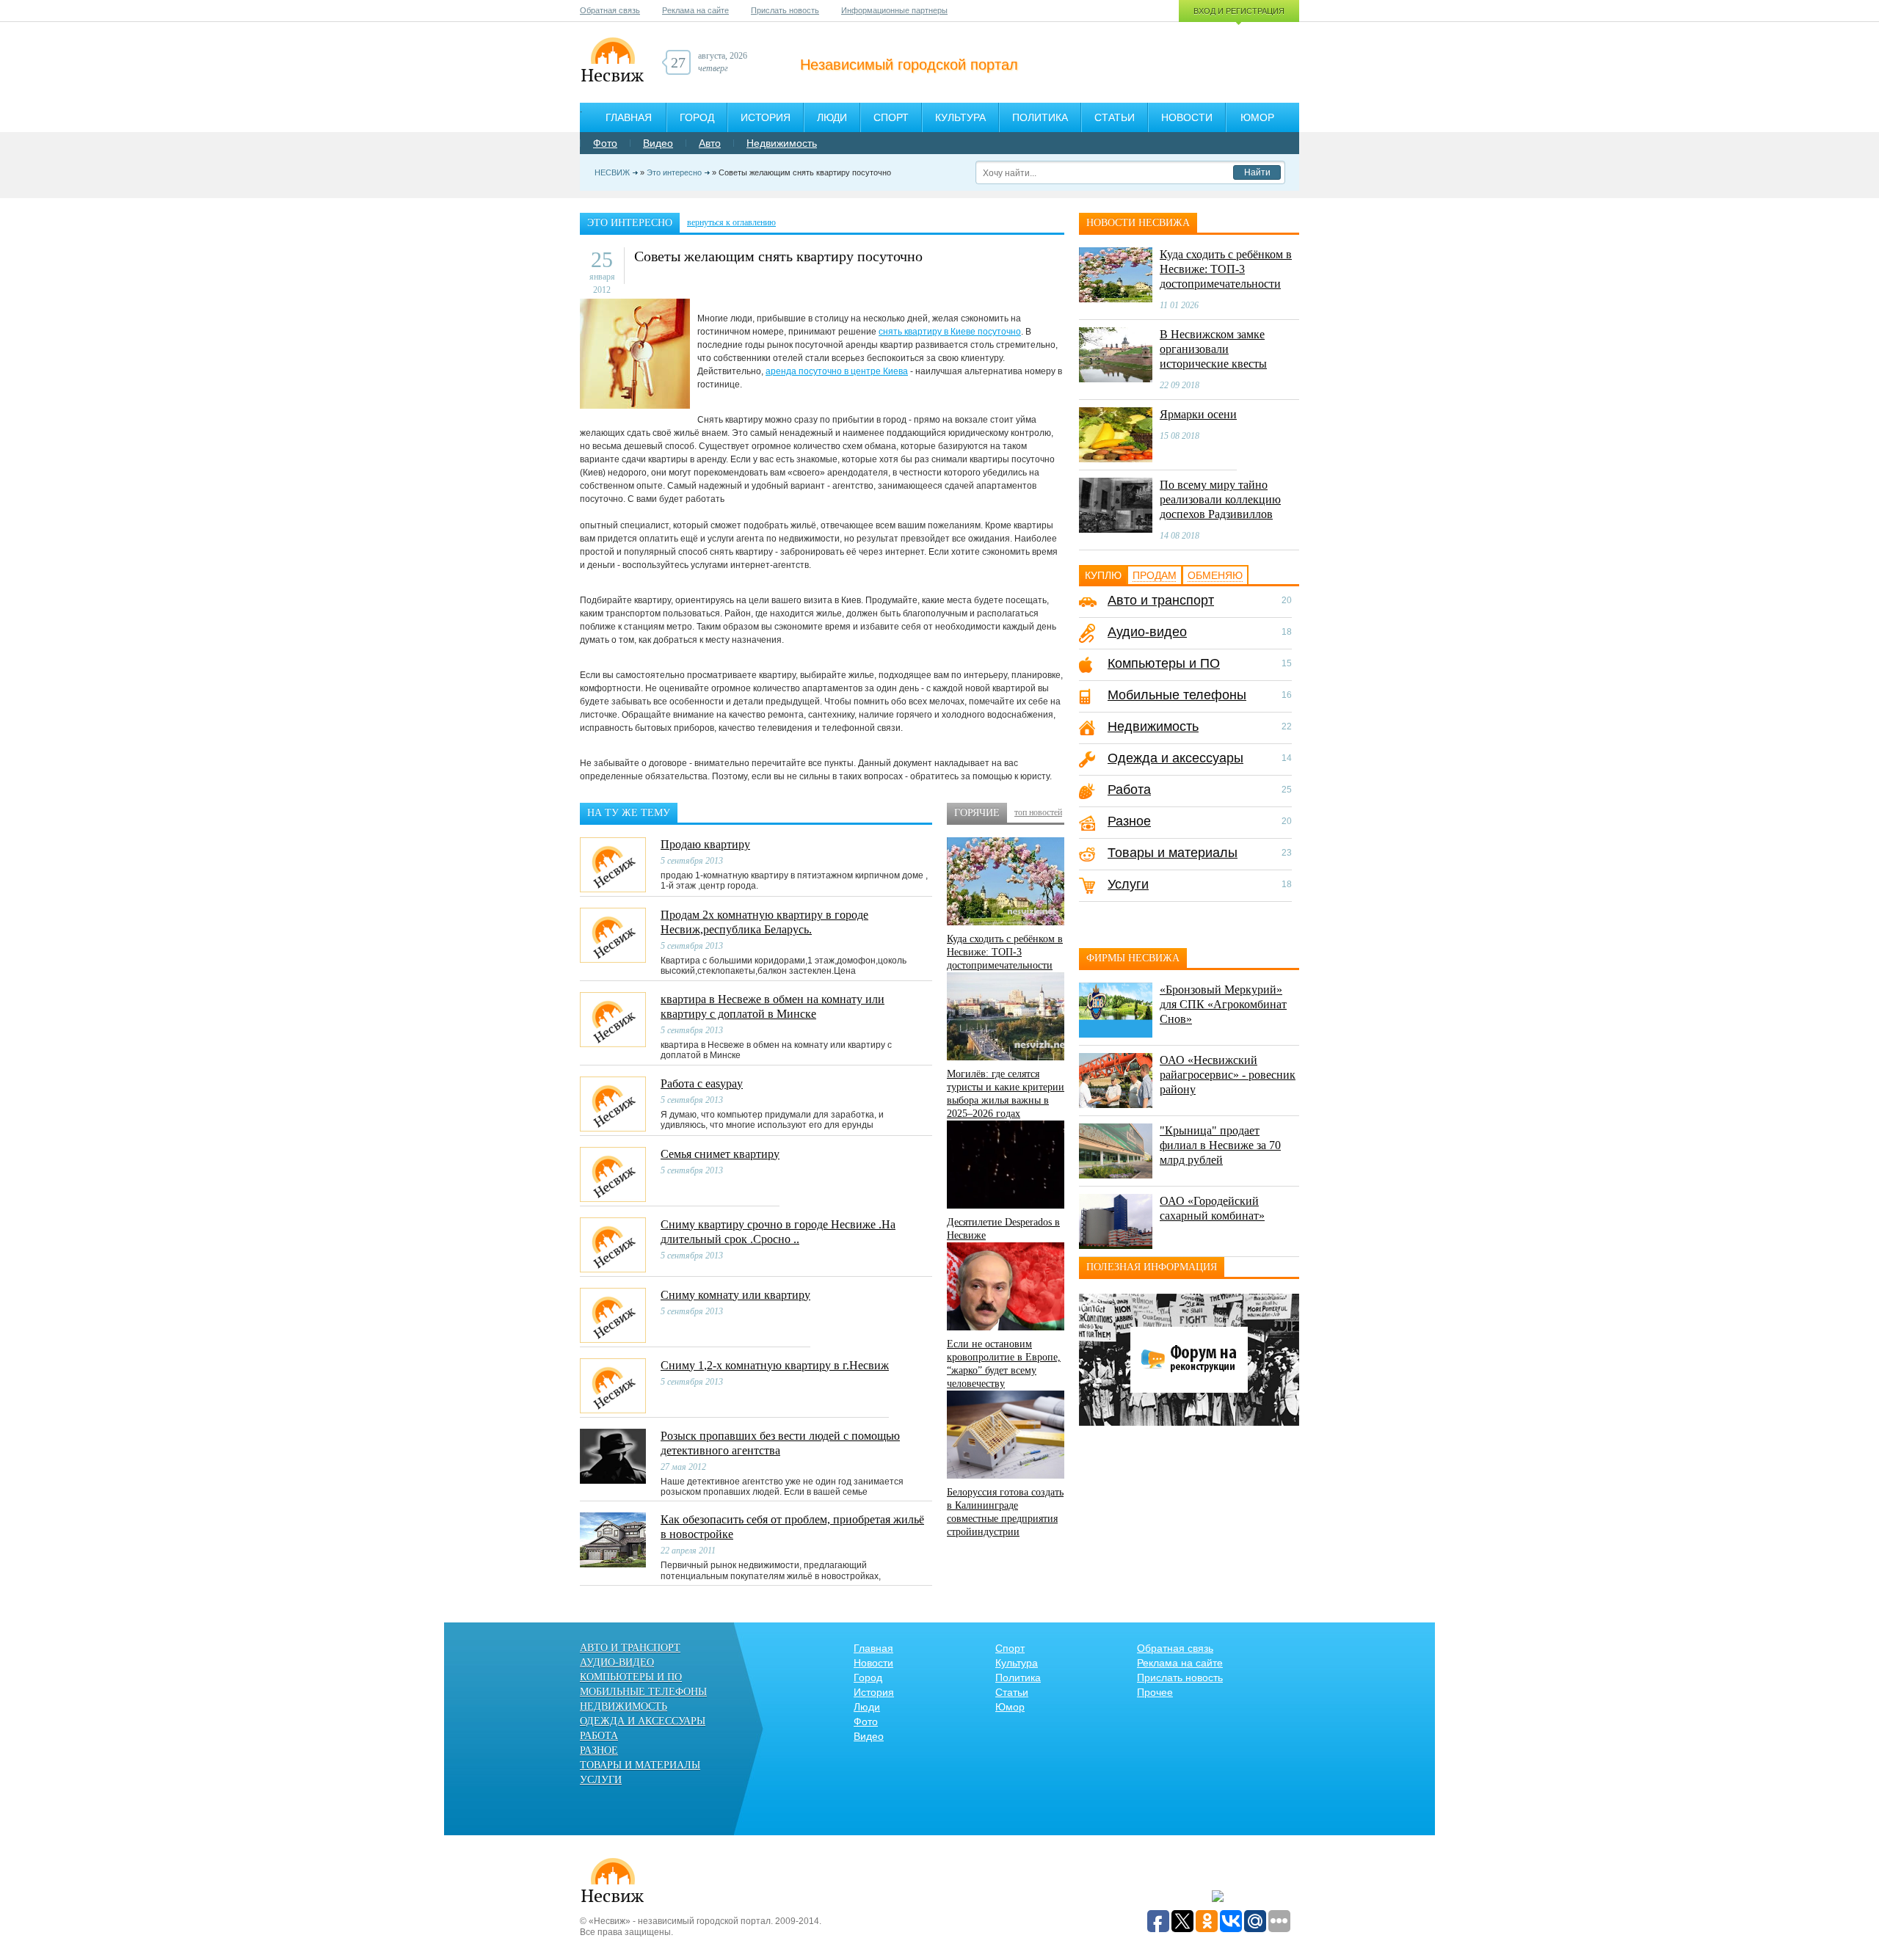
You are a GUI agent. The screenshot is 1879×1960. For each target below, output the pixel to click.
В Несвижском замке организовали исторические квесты (1213, 349)
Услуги (1128, 884)
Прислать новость (785, 10)
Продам (1155, 575)
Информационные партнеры (894, 10)
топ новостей (1038, 812)
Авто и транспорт (1161, 600)
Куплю (1103, 575)
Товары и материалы (1173, 853)
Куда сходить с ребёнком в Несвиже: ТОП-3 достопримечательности (1005, 952)
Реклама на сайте (695, 10)
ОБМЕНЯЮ (1215, 575)
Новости (1187, 117)
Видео (658, 143)
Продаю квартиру (705, 844)
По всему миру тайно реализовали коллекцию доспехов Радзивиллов (1220, 499)
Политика (1040, 117)
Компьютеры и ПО (1164, 663)
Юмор (1257, 117)
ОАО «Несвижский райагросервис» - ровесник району (1228, 1075)
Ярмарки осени (1198, 414)
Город (697, 117)
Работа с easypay (702, 1083)
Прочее (1155, 1692)
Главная (629, 117)
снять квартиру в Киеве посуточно (950, 332)
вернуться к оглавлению (731, 222)
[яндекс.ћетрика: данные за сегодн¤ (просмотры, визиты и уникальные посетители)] (1218, 1897)
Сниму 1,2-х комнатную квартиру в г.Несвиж (775, 1365)
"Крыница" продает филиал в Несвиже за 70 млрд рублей (1220, 1145)
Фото (605, 143)
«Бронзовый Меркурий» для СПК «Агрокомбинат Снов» (1223, 1004)
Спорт (891, 117)
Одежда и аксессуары (1175, 758)
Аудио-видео (1147, 632)
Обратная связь (610, 10)
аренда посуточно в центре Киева (837, 371)
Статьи (1115, 117)
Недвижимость (782, 143)
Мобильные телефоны (1177, 695)
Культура (960, 117)
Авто (710, 143)
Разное (1129, 821)
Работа (1129, 790)
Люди (832, 117)
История (766, 117)
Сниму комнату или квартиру (735, 1295)
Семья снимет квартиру (720, 1154)
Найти (1257, 172)
